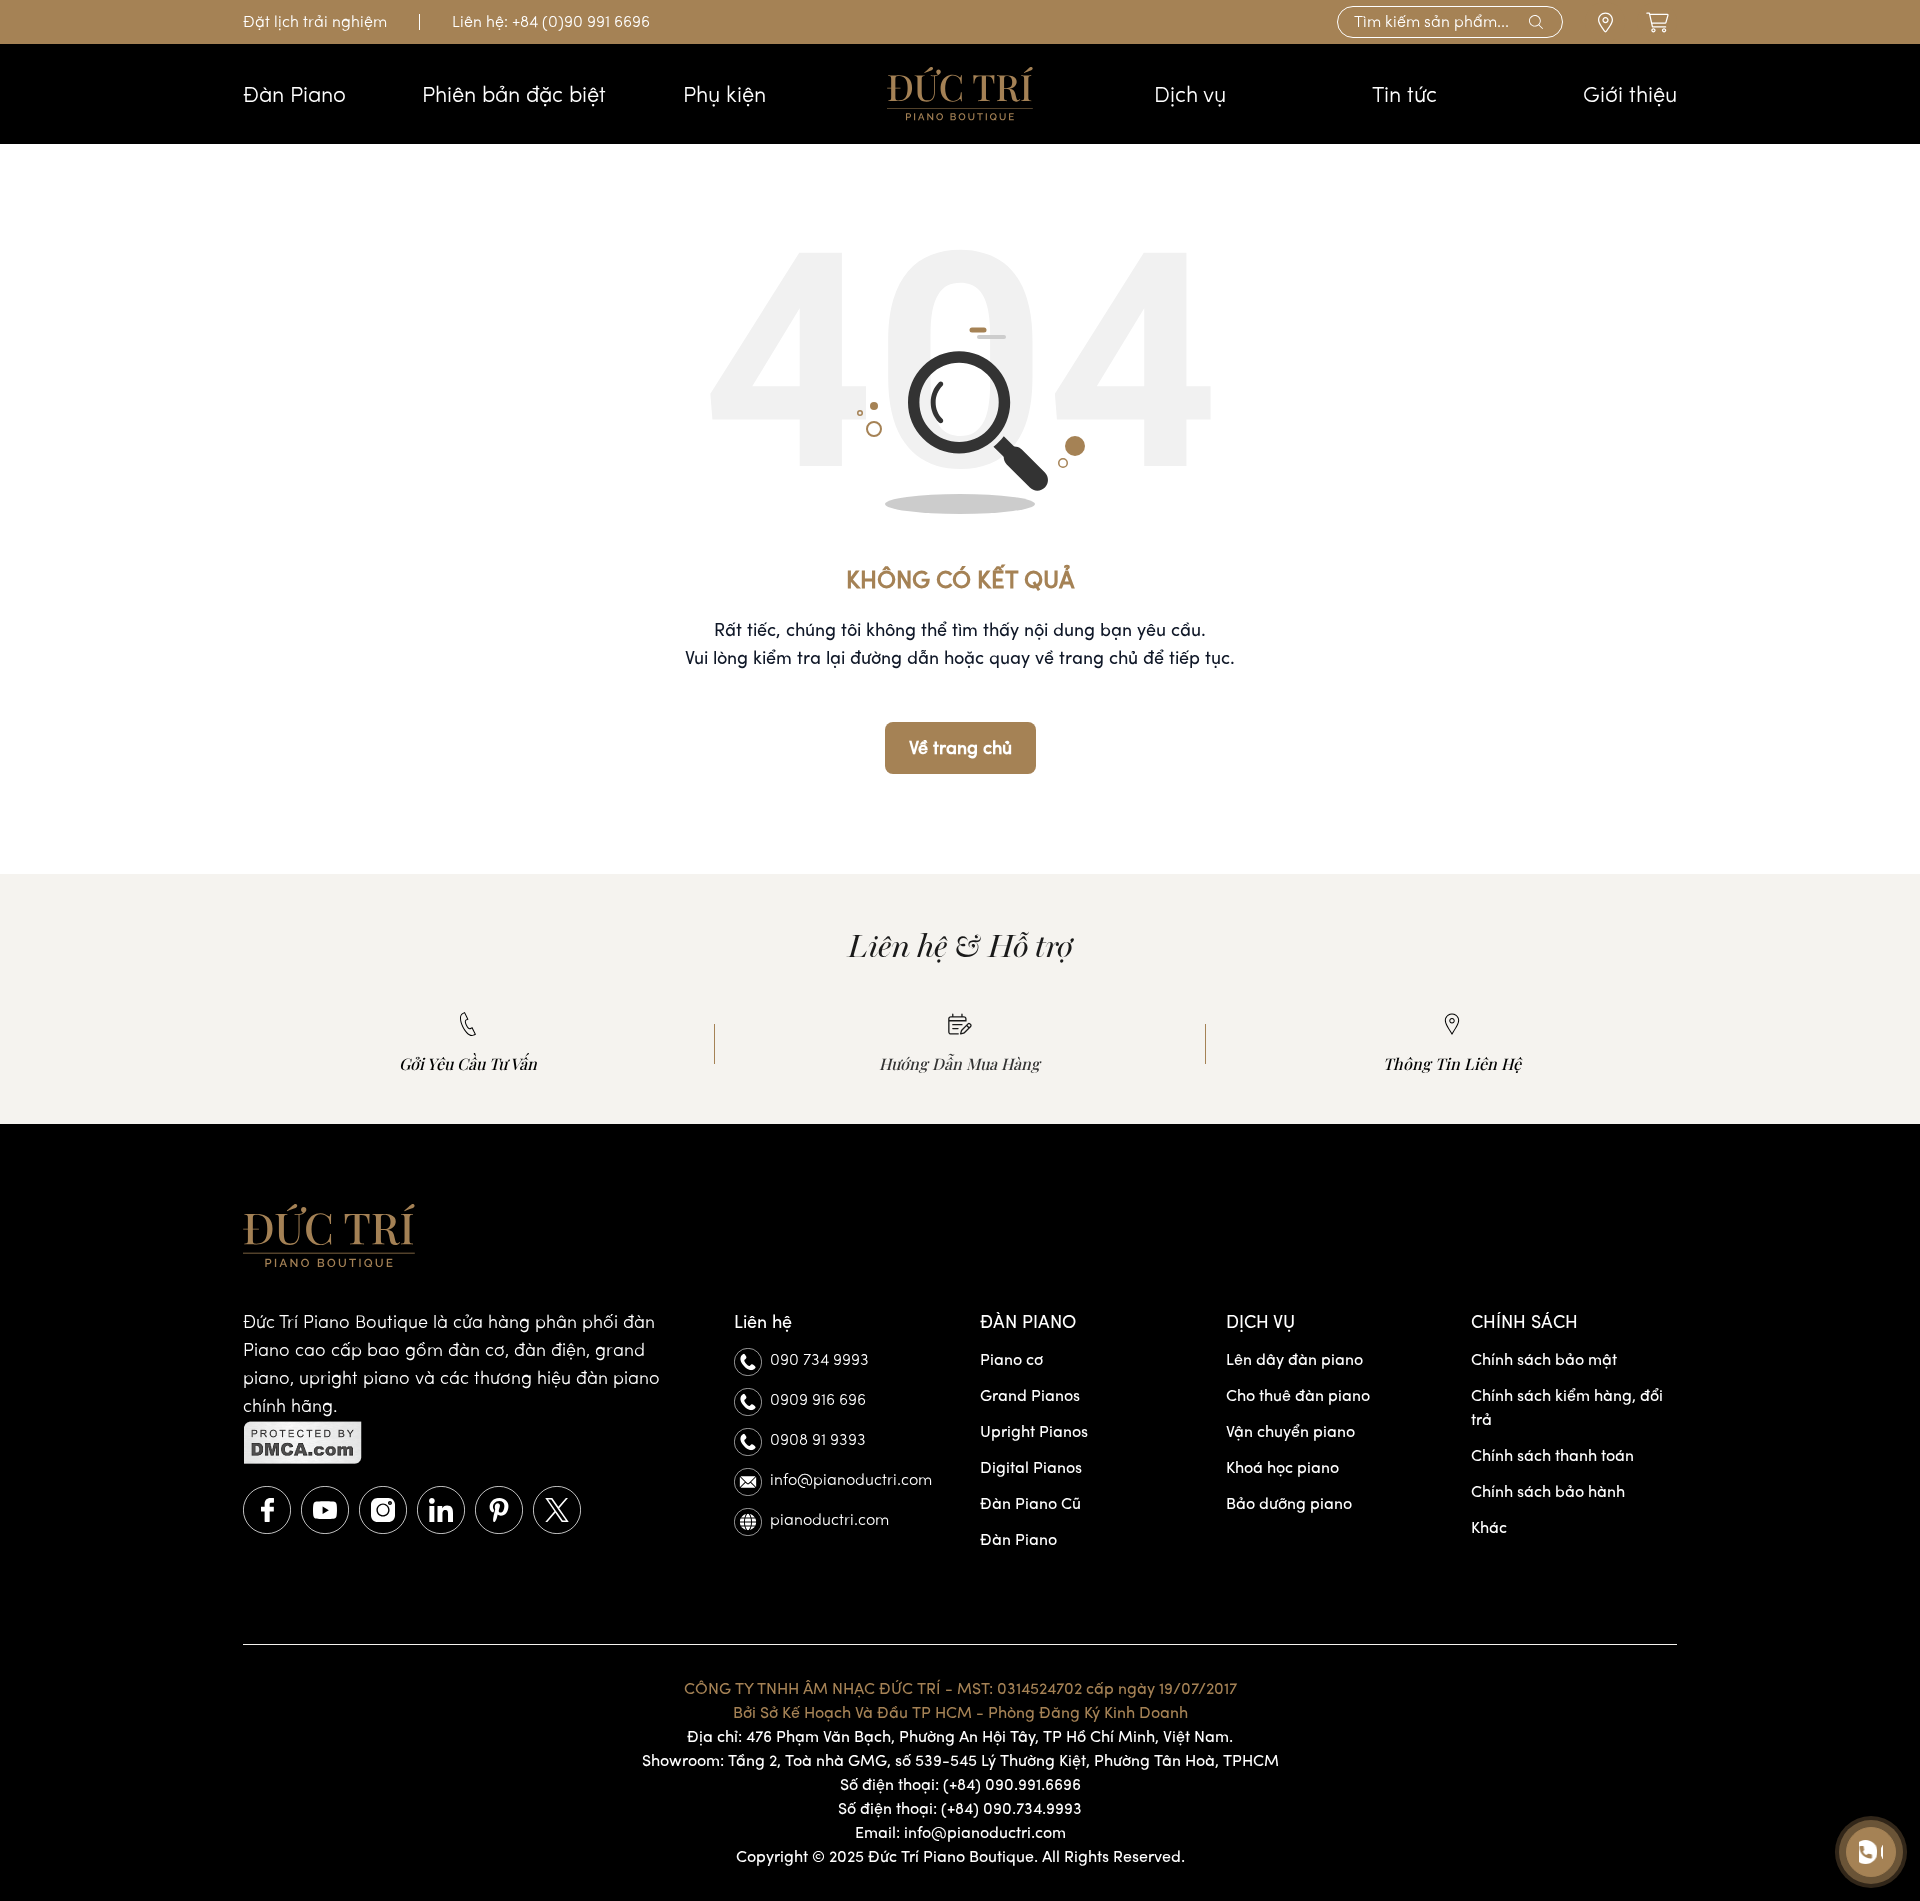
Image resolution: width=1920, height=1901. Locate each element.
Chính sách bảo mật (1544, 1359)
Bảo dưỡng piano (1289, 1503)
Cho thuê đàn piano (1298, 1395)
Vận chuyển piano (1290, 1431)
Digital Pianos (1031, 1467)
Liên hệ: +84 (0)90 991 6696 (551, 21)
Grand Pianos (1030, 1395)
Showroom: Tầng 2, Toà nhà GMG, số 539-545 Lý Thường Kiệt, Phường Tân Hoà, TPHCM (960, 1760)
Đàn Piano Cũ (1030, 1503)
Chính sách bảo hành (1548, 1491)
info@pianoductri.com (851, 1479)
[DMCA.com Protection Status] (468, 1443)
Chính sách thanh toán (1552, 1455)
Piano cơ (1011, 1359)
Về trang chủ (960, 748)
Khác (1489, 1527)
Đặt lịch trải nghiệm (315, 21)
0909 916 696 (818, 1399)
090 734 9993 (819, 1359)
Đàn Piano (1018, 1539)
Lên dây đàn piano (1294, 1359)
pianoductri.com (829, 1519)
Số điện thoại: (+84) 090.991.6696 (960, 1784)
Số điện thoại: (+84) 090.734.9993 (960, 1808)
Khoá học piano (1282, 1467)
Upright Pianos (1034, 1431)
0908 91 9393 (818, 1439)
